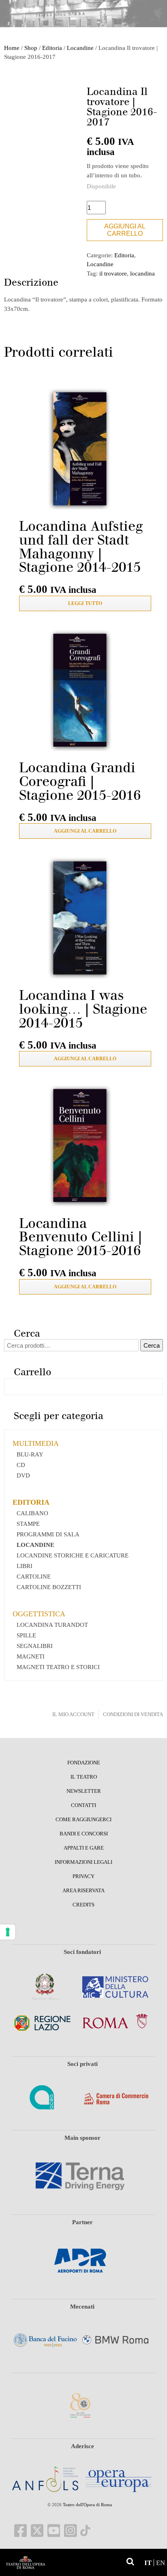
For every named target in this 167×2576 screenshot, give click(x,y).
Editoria (52, 48)
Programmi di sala (48, 1534)
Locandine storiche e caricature (73, 1555)
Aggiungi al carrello (125, 230)
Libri (25, 1566)
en (161, 2563)
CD (21, 1465)
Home (12, 48)
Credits (83, 1905)
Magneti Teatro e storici (58, 1667)
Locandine (80, 48)
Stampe (28, 1524)
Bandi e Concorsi (84, 1834)
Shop (31, 48)
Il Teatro (84, 1777)
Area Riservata (83, 1891)
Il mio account (73, 1714)
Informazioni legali (83, 1862)
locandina (142, 274)
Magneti (31, 1656)
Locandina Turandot (52, 1625)
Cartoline (34, 1577)
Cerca (152, 1345)
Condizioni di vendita (133, 1714)
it (148, 2563)
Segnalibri (35, 1646)
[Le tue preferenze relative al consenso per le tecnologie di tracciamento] (8, 1932)
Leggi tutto (85, 603)
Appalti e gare (84, 1848)
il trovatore (113, 274)
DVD (23, 1475)
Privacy (83, 1876)
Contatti (83, 1805)
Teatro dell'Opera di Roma (87, 2505)
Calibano (32, 1513)
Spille (26, 1635)
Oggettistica (39, 1614)
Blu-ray (30, 1454)
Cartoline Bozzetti (49, 1587)
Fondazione (84, 1763)
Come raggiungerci (83, 1820)
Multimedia (36, 1443)
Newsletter (84, 1791)
